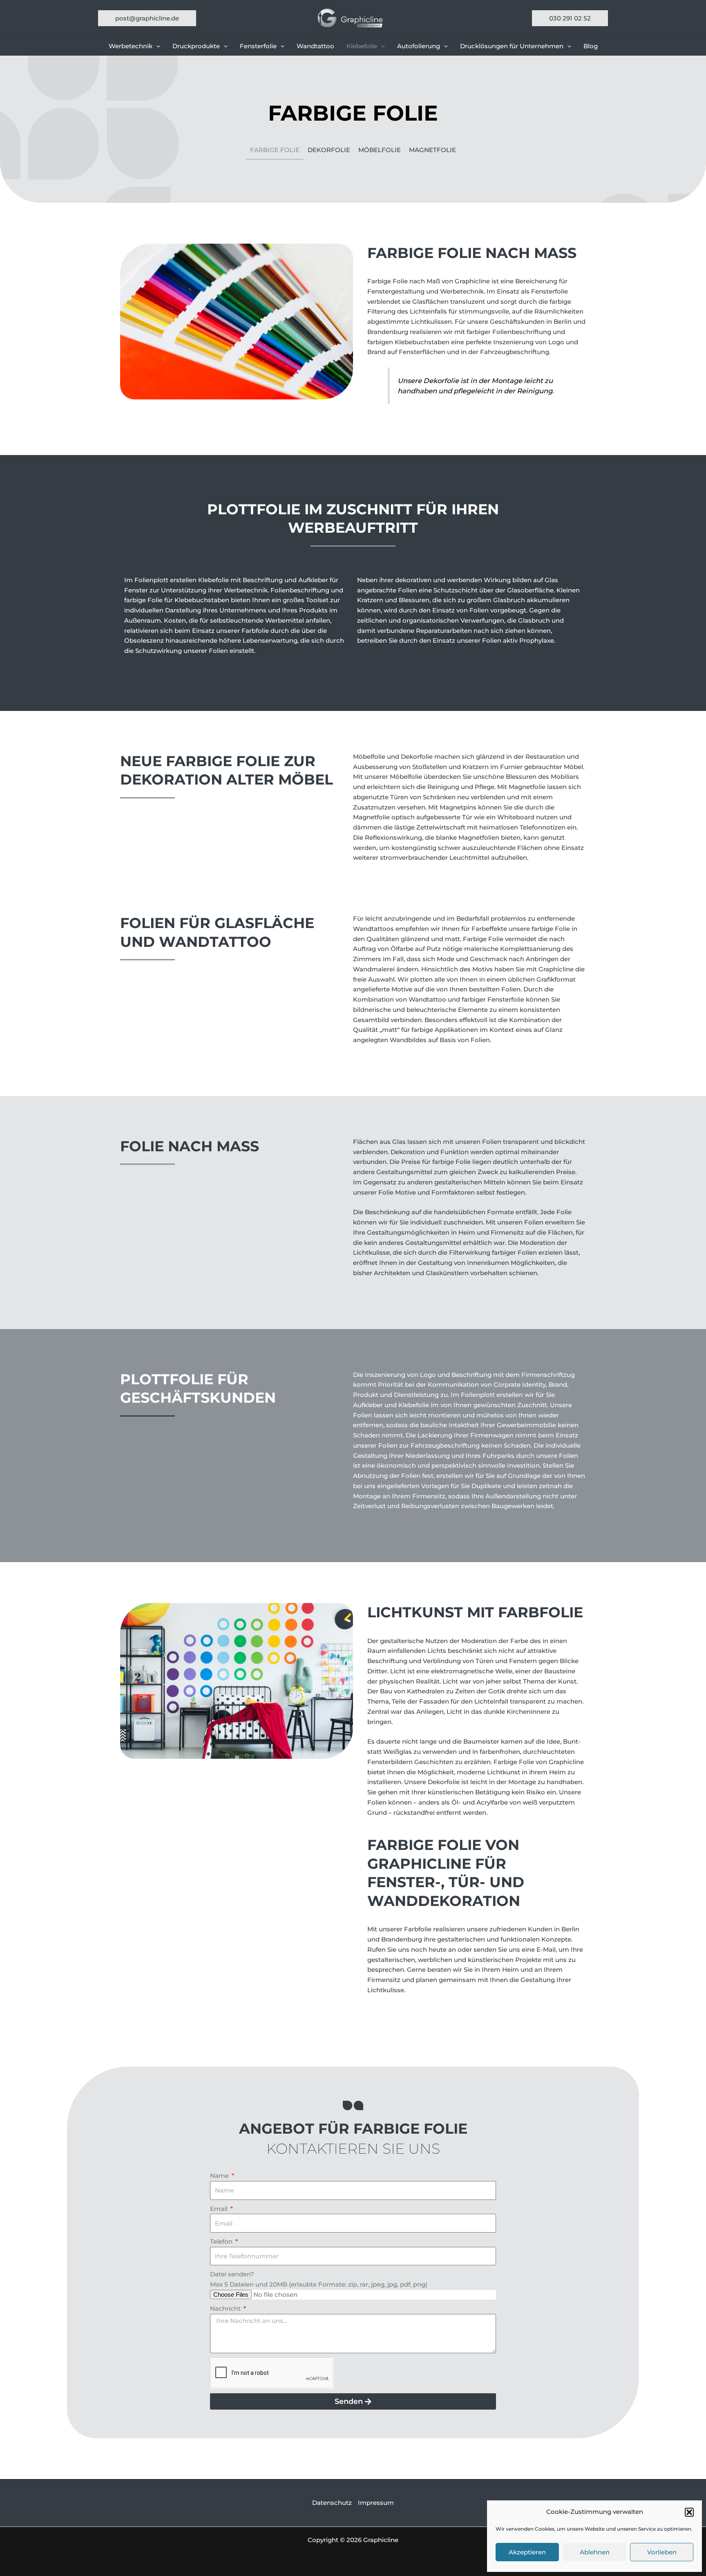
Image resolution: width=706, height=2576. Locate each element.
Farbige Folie (275, 150)
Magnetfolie (432, 150)
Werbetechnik (131, 46)
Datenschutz (332, 2503)
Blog (591, 46)
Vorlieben (662, 2552)
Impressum (376, 2503)
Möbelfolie (380, 150)
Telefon (222, 2241)
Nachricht (226, 2308)
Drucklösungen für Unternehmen (512, 46)
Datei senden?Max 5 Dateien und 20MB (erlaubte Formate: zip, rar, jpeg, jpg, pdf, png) (319, 2279)
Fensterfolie (258, 46)
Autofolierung (419, 46)
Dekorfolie (329, 150)
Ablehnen (595, 2552)
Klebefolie (362, 46)
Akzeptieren (527, 2552)
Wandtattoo (315, 46)
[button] (689, 2512)
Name (220, 2176)
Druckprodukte (196, 46)
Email (220, 2209)
